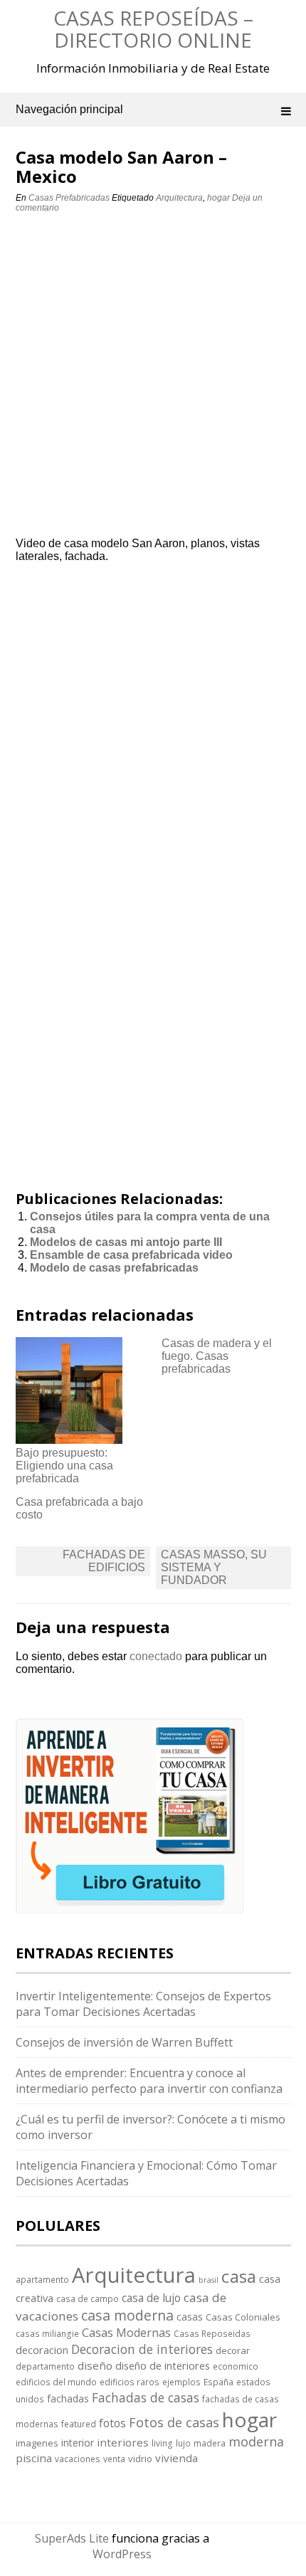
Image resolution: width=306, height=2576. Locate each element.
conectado (156, 1656)
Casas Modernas (126, 2333)
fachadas (68, 2398)
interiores (123, 2442)
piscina (34, 2458)
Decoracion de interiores (142, 2349)
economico (236, 2366)
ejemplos (181, 2382)
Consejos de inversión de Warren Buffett (124, 2042)
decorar (233, 2350)
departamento (45, 2366)
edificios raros (130, 2382)
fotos (112, 2423)
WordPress (122, 2554)
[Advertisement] (153, 379)
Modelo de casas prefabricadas (114, 1268)
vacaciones (78, 2459)
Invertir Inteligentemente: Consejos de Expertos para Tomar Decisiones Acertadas (143, 2004)
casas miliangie (47, 2333)
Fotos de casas (174, 2422)
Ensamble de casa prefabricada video (131, 1255)
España (218, 2382)
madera (210, 2443)
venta (114, 2459)
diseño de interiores (163, 2365)
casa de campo (88, 2298)
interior (78, 2443)
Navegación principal (69, 109)
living (162, 2443)
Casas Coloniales (243, 2317)
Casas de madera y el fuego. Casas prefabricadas (217, 1356)
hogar (218, 198)
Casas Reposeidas (212, 2333)
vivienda (176, 2458)
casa (239, 2276)
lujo (183, 2443)
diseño (95, 2365)
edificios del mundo (56, 2382)
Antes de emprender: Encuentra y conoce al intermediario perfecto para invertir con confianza (149, 2081)
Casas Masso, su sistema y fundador (214, 1567)
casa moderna (127, 2315)
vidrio (140, 2459)
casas (190, 2317)
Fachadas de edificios (104, 1561)
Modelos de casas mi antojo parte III (126, 1242)
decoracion (42, 2350)
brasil (209, 2280)
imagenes (37, 2443)
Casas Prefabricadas (69, 198)
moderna (256, 2442)
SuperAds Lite (72, 2538)
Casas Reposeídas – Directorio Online (153, 29)
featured (79, 2424)
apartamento (42, 2279)
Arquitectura (179, 198)
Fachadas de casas (146, 2397)
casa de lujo (151, 2298)
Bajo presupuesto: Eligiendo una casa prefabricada (64, 1466)
